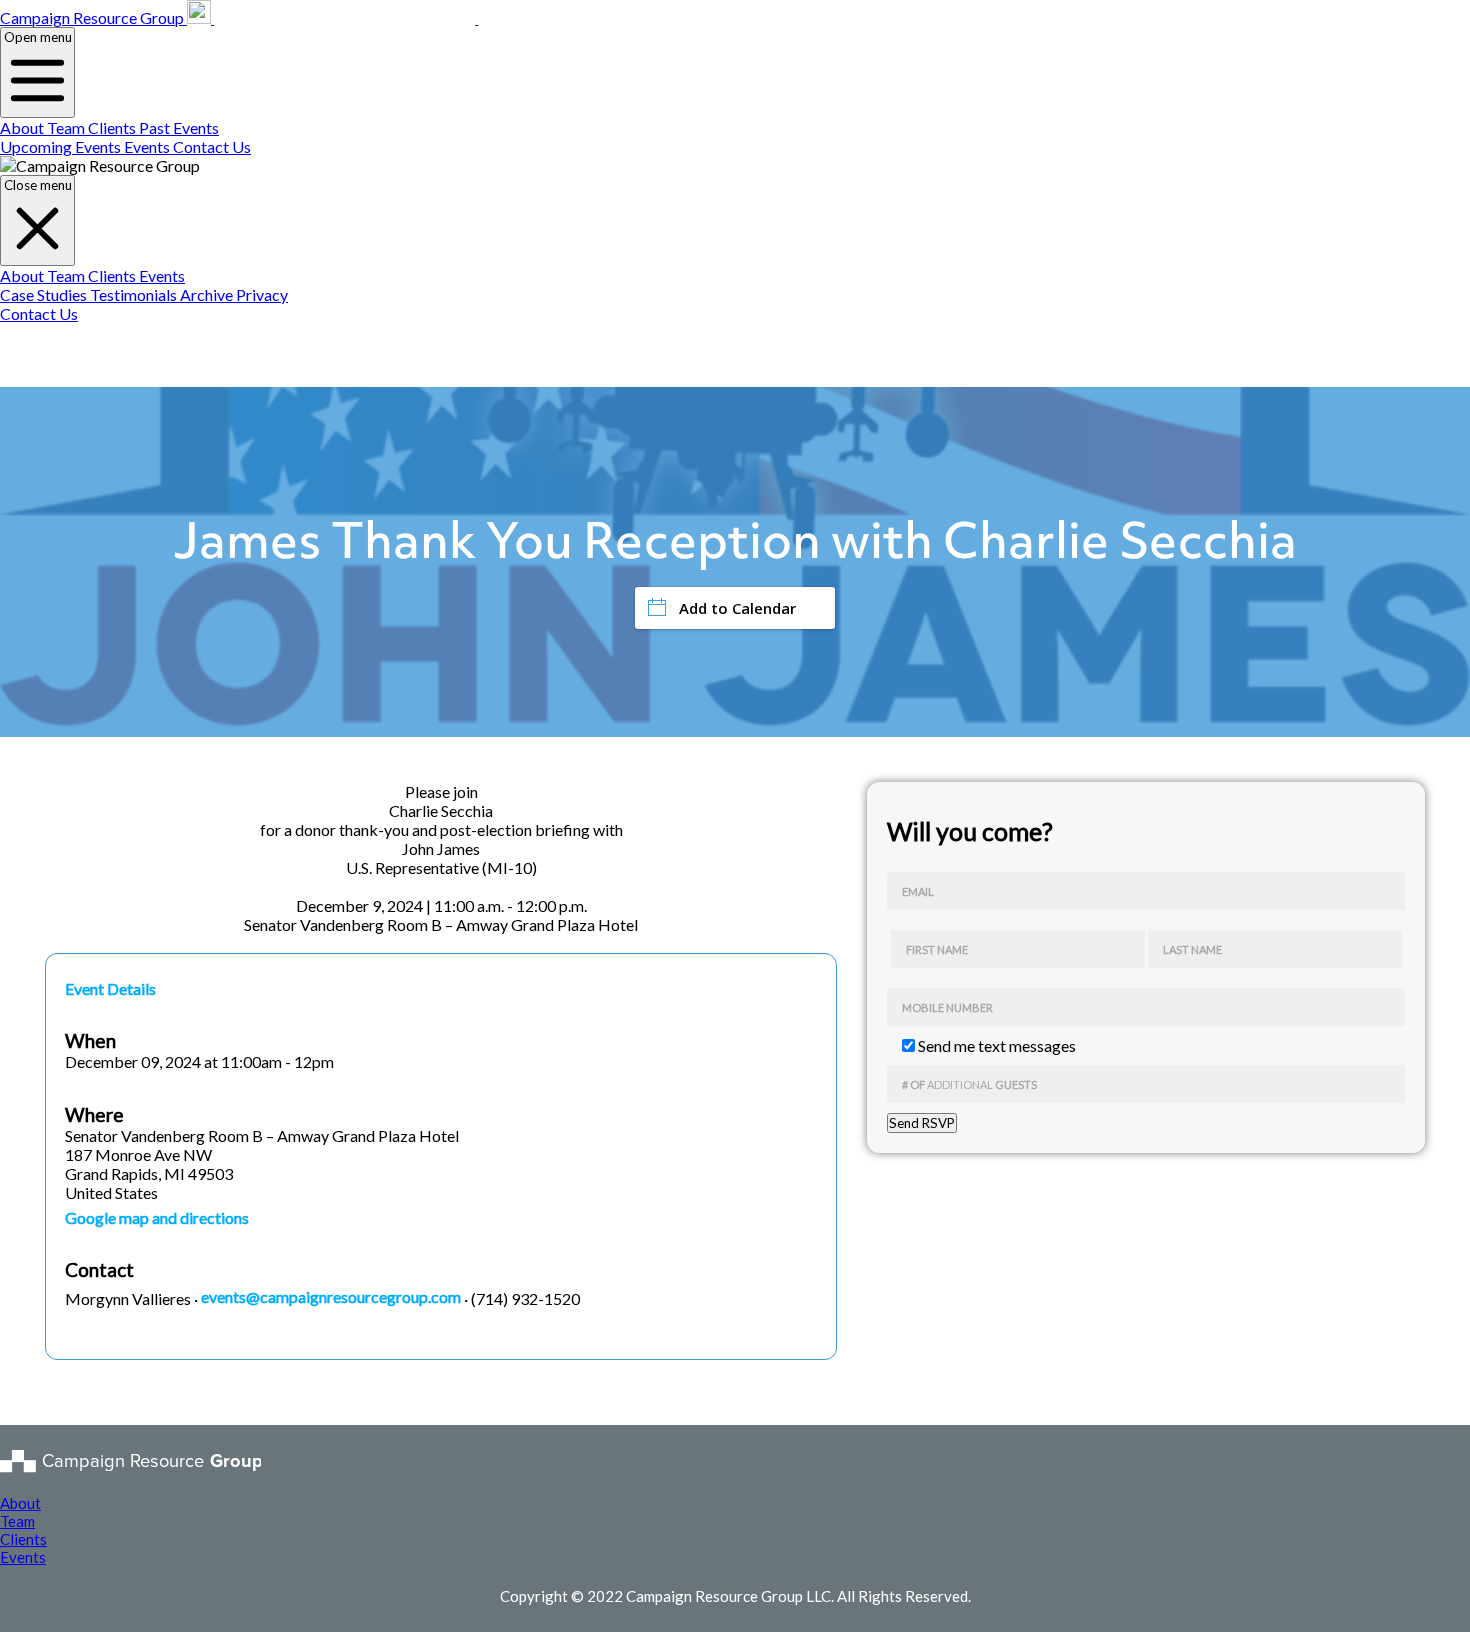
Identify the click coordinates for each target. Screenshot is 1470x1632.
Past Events (179, 127)
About (23, 127)
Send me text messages (995, 1045)
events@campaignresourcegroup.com (331, 1296)
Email (918, 891)
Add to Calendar (737, 608)
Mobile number (947, 1007)
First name (937, 949)
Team (67, 127)
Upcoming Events (62, 146)
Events (148, 146)
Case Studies (45, 294)
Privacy (262, 294)
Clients (113, 127)
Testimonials (135, 294)
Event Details (110, 988)
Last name (1192, 949)
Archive (208, 294)
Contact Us (212, 146)
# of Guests (969, 1084)
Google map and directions (157, 1217)
